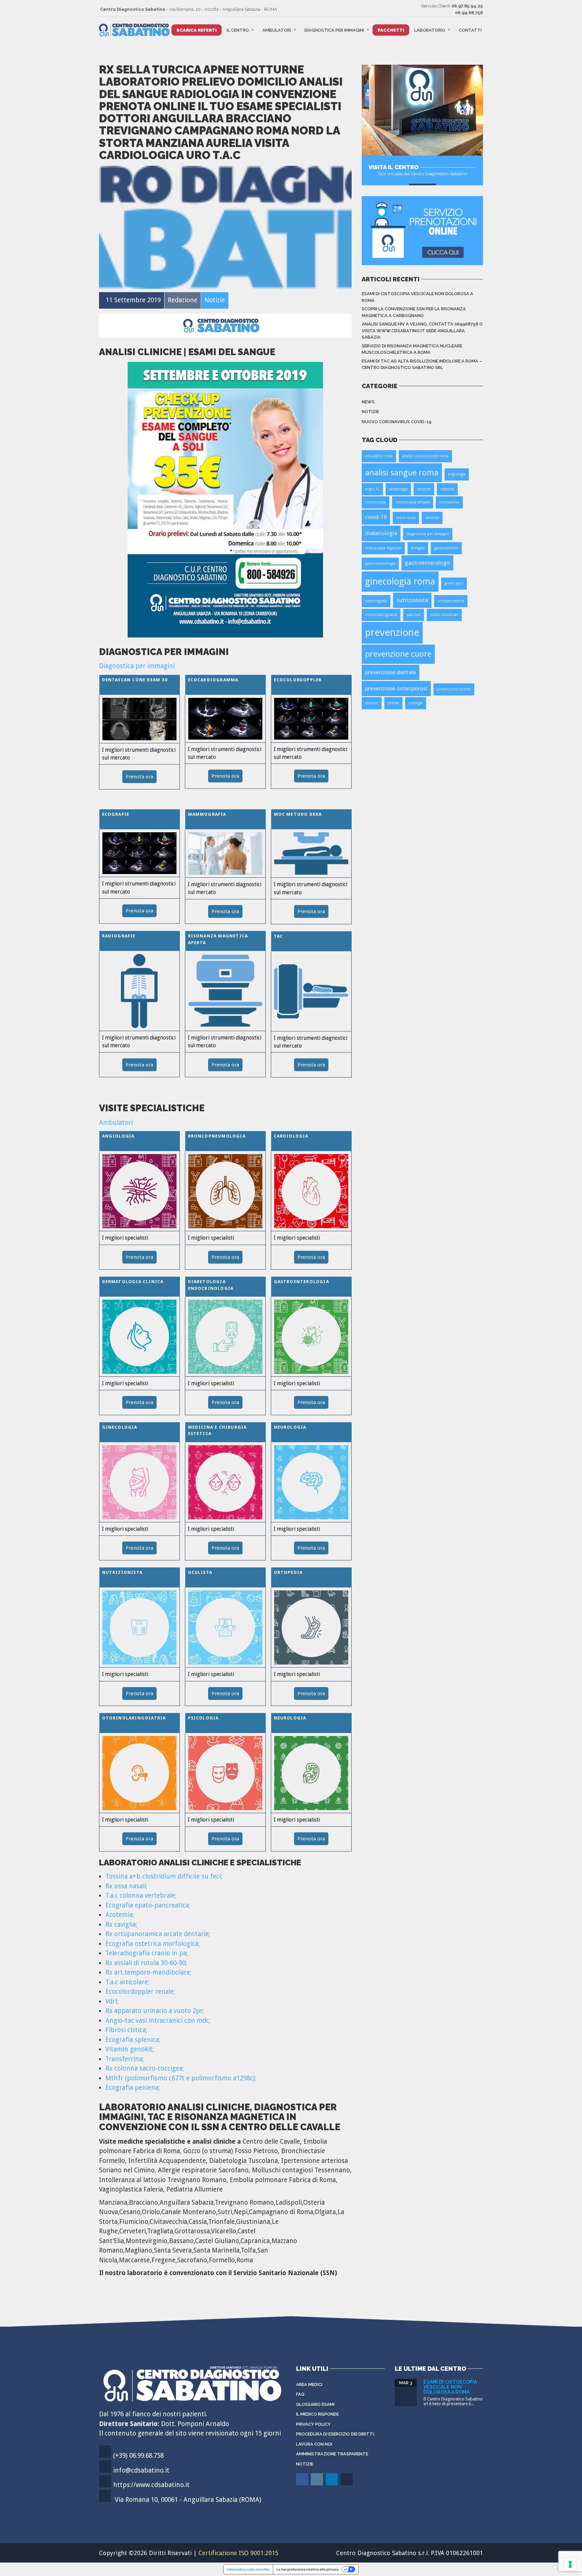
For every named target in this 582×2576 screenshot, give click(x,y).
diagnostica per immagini (428, 534)
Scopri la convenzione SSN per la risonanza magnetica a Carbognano (414, 312)
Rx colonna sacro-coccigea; (145, 2068)
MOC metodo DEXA (298, 814)
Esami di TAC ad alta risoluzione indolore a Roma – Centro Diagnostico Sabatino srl (422, 364)
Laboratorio (430, 30)
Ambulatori (277, 30)
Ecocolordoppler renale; (140, 1992)
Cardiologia (291, 1136)
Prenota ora (139, 777)
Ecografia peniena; (133, 2088)
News (368, 402)
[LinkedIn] (332, 2484)
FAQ (300, 2394)
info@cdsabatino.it (141, 2470)
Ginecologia (120, 1427)
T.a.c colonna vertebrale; (141, 1896)
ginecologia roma (400, 581)
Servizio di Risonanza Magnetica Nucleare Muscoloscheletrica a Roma (412, 349)
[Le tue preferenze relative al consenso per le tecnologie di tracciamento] (570, 2564)
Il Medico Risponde (317, 2414)
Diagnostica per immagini (334, 30)
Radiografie (119, 936)
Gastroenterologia (301, 1282)
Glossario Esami (315, 2404)
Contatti (470, 30)
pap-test (414, 615)
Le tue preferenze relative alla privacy (308, 2569)
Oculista (200, 1572)
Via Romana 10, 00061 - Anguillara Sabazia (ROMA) (188, 2500)
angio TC (372, 489)
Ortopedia (288, 1572)
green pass (454, 583)
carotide (424, 489)
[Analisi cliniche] (225, 499)
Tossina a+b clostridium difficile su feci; (164, 1876)
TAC (279, 936)
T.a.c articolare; (127, 1982)
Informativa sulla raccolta (248, 2569)
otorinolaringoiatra (381, 615)
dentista (432, 518)
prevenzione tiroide (454, 689)
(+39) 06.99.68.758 (138, 2456)
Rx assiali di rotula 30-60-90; (146, 1963)
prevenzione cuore (398, 654)
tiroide (393, 703)
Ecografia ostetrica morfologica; (153, 1944)
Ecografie (116, 814)
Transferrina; (125, 2059)
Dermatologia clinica (133, 1282)
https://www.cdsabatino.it (151, 2485)
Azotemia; (120, 1915)
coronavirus (449, 502)
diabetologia (381, 533)
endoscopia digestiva (383, 548)
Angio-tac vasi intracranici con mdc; (158, 2021)
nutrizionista (412, 600)
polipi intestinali (444, 615)
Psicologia (203, 1718)
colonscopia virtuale (413, 502)
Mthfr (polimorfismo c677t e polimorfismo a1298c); (181, 2078)
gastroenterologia (380, 564)
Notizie (370, 412)
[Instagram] (317, 2484)
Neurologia (290, 1427)
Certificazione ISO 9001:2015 (238, 2553)
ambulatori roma (379, 456)
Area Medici (309, 2384)
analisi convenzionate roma (425, 456)
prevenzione (392, 632)
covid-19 (376, 517)
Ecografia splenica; (133, 2040)
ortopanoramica (451, 601)
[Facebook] (303, 2484)
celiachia (447, 489)
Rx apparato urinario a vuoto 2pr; (155, 2011)
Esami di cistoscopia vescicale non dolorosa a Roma (417, 297)
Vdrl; (112, 2001)
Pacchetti (391, 30)
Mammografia (207, 814)
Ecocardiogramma (213, 680)
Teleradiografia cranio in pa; (147, 1953)
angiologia (457, 474)
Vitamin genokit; (130, 2049)
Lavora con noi (314, 2444)
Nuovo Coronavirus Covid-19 (397, 422)
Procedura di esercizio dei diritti (335, 2434)
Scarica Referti (197, 30)
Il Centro (238, 30)
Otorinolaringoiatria (134, 1718)
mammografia (376, 601)
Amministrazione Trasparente (332, 2454)
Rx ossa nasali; (126, 1886)
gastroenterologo (427, 563)
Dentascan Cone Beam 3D (135, 680)
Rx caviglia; (121, 1925)
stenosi (372, 703)
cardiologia (398, 489)
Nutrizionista (122, 1572)
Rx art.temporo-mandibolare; (148, 1972)
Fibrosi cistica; (126, 2030)
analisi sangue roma (402, 473)
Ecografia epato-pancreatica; (148, 1905)
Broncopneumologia (217, 1136)
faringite (418, 548)
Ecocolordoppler (298, 680)
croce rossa (406, 518)
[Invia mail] (347, 2484)
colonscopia (376, 502)
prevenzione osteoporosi (396, 688)
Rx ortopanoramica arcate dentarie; (158, 1934)
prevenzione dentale (391, 672)
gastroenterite (446, 548)
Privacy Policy (313, 2424)
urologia (416, 703)
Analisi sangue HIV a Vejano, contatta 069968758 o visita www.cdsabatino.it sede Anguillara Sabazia (422, 331)
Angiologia (118, 1136)
